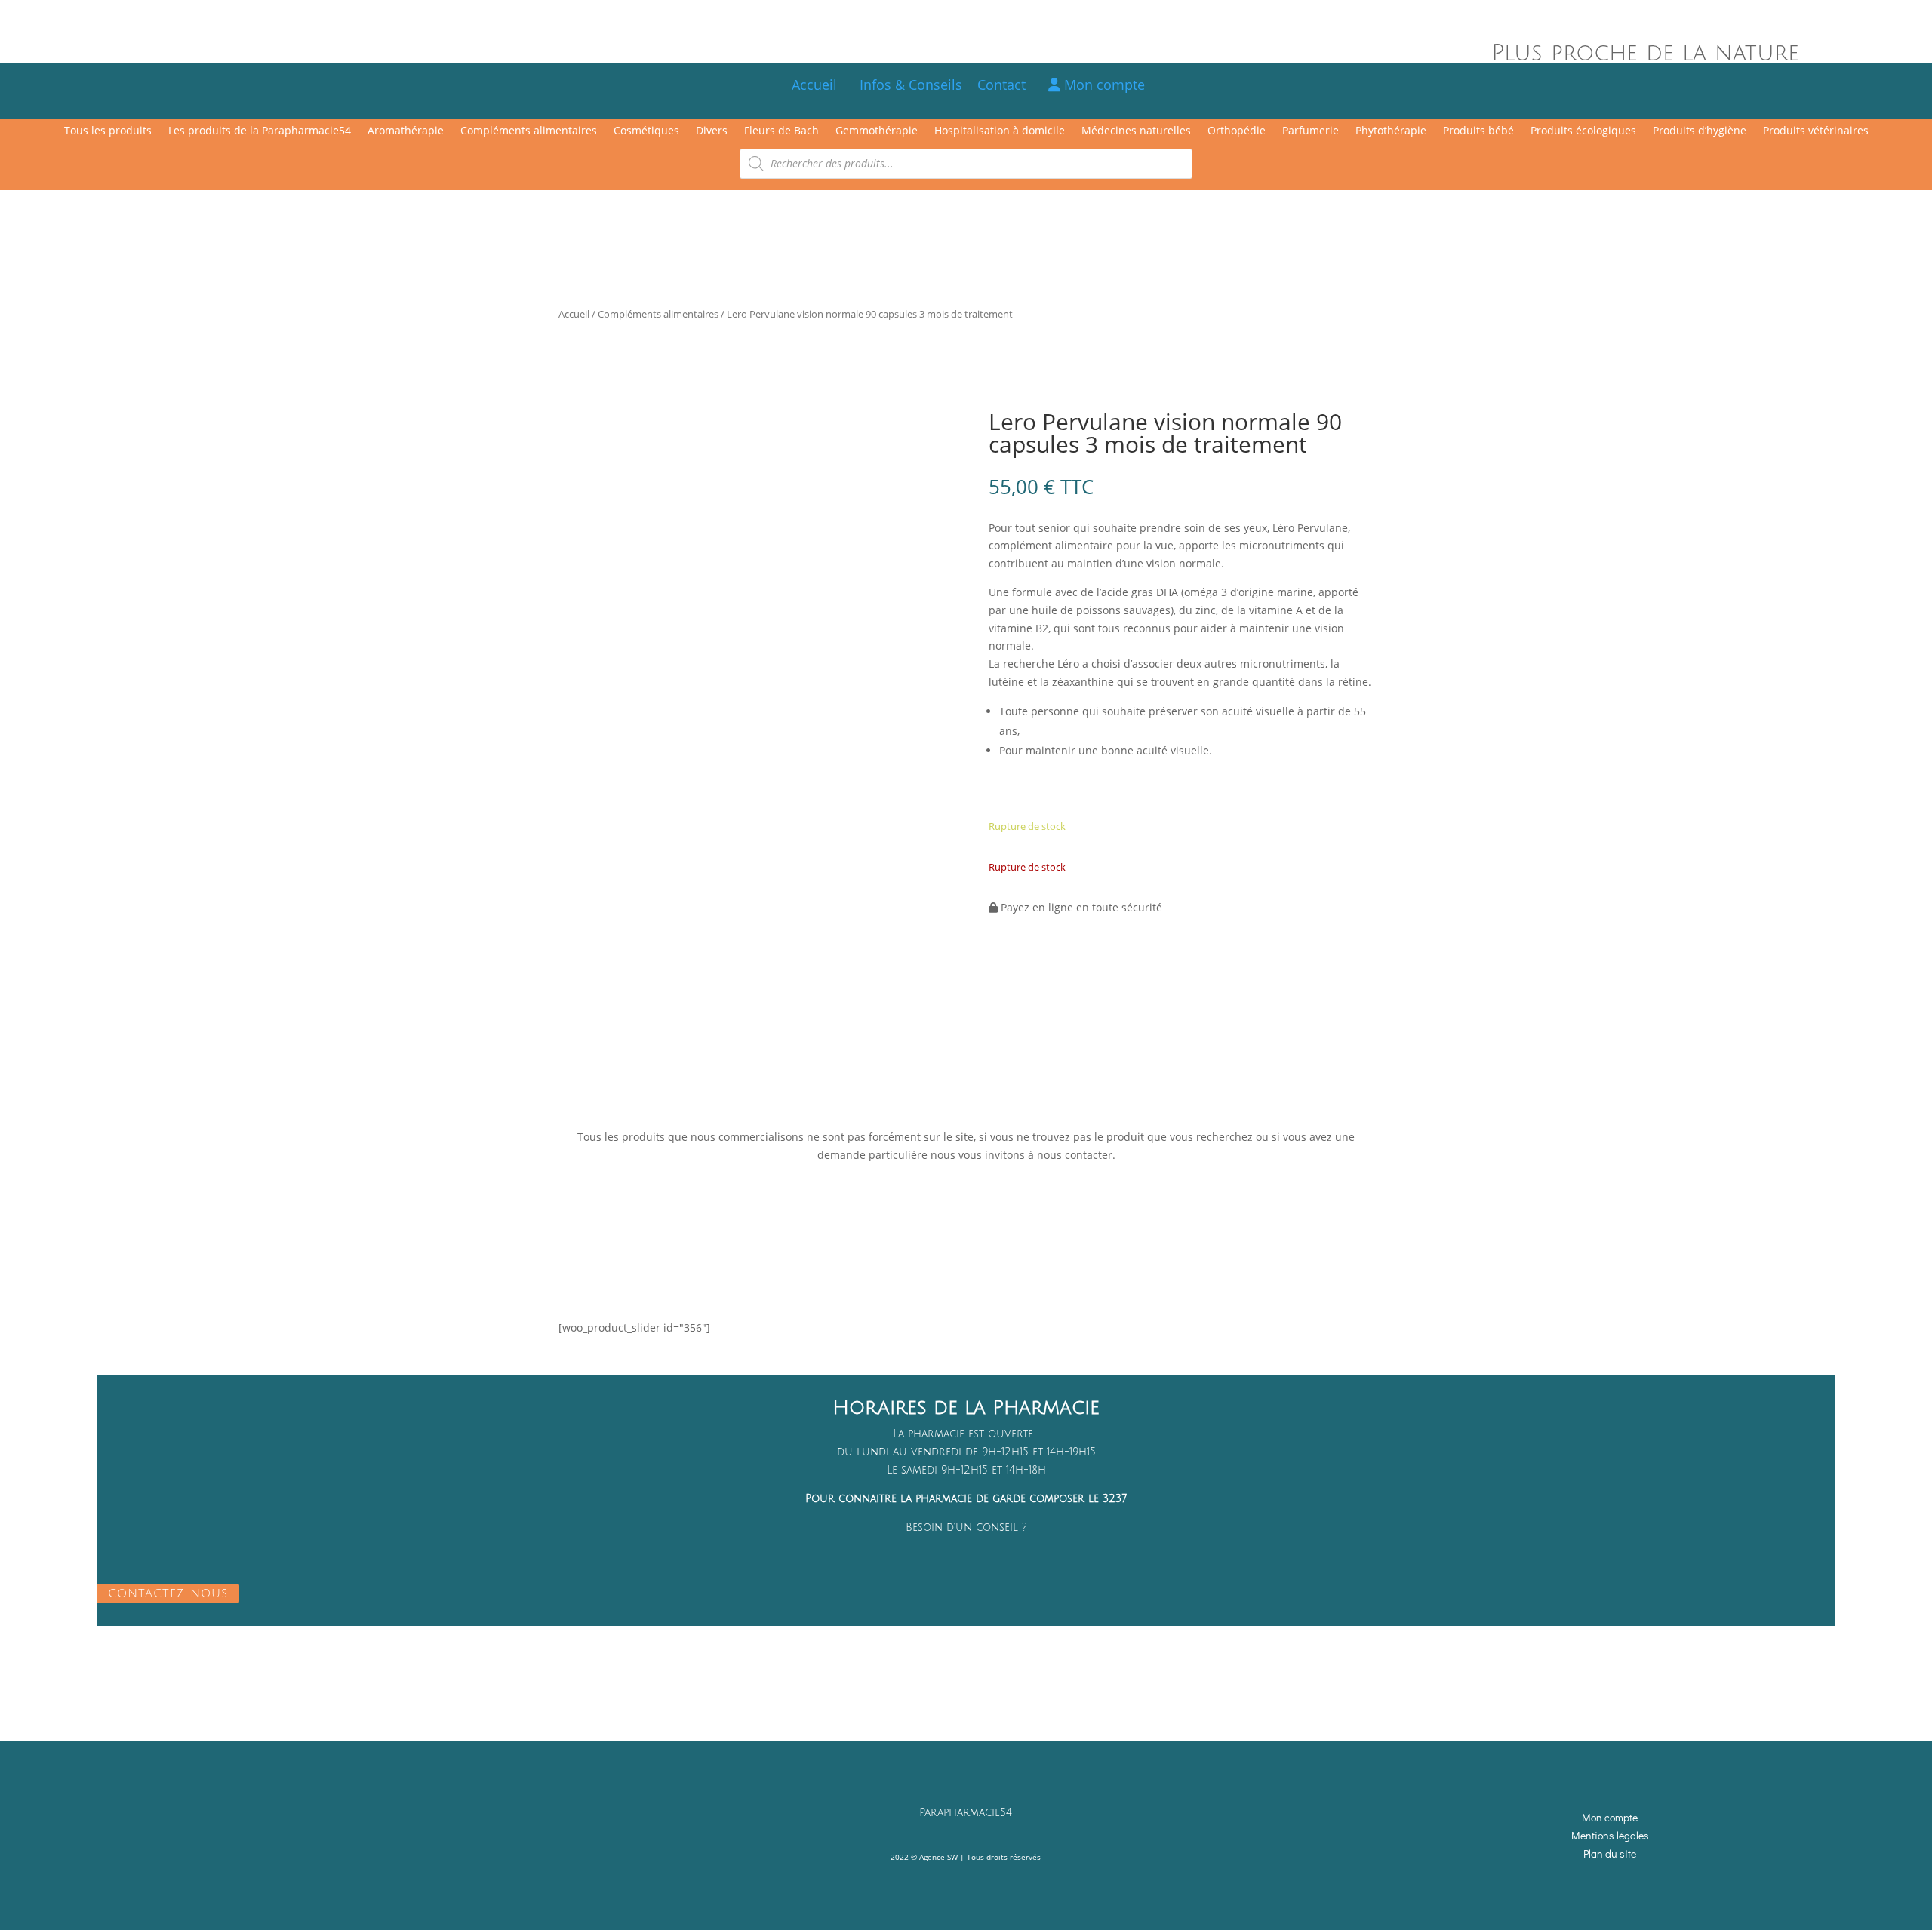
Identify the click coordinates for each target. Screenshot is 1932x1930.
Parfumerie (1311, 131)
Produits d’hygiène (1700, 131)
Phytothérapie (1391, 131)
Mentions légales (1610, 1835)
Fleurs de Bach (781, 131)
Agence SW (938, 1857)
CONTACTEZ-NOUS (168, 1593)
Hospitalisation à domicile (1000, 131)
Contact (1009, 85)
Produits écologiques (1583, 131)
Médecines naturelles (1136, 131)
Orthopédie (1237, 131)
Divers (712, 131)
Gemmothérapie (877, 131)
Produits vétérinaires (1816, 131)
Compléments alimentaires (529, 131)
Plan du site (1610, 1853)
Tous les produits (108, 131)
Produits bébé (1478, 131)
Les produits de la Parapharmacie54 (260, 131)
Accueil (814, 85)
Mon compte (1103, 85)
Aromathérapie (406, 131)
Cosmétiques (646, 131)
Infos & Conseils (911, 85)
